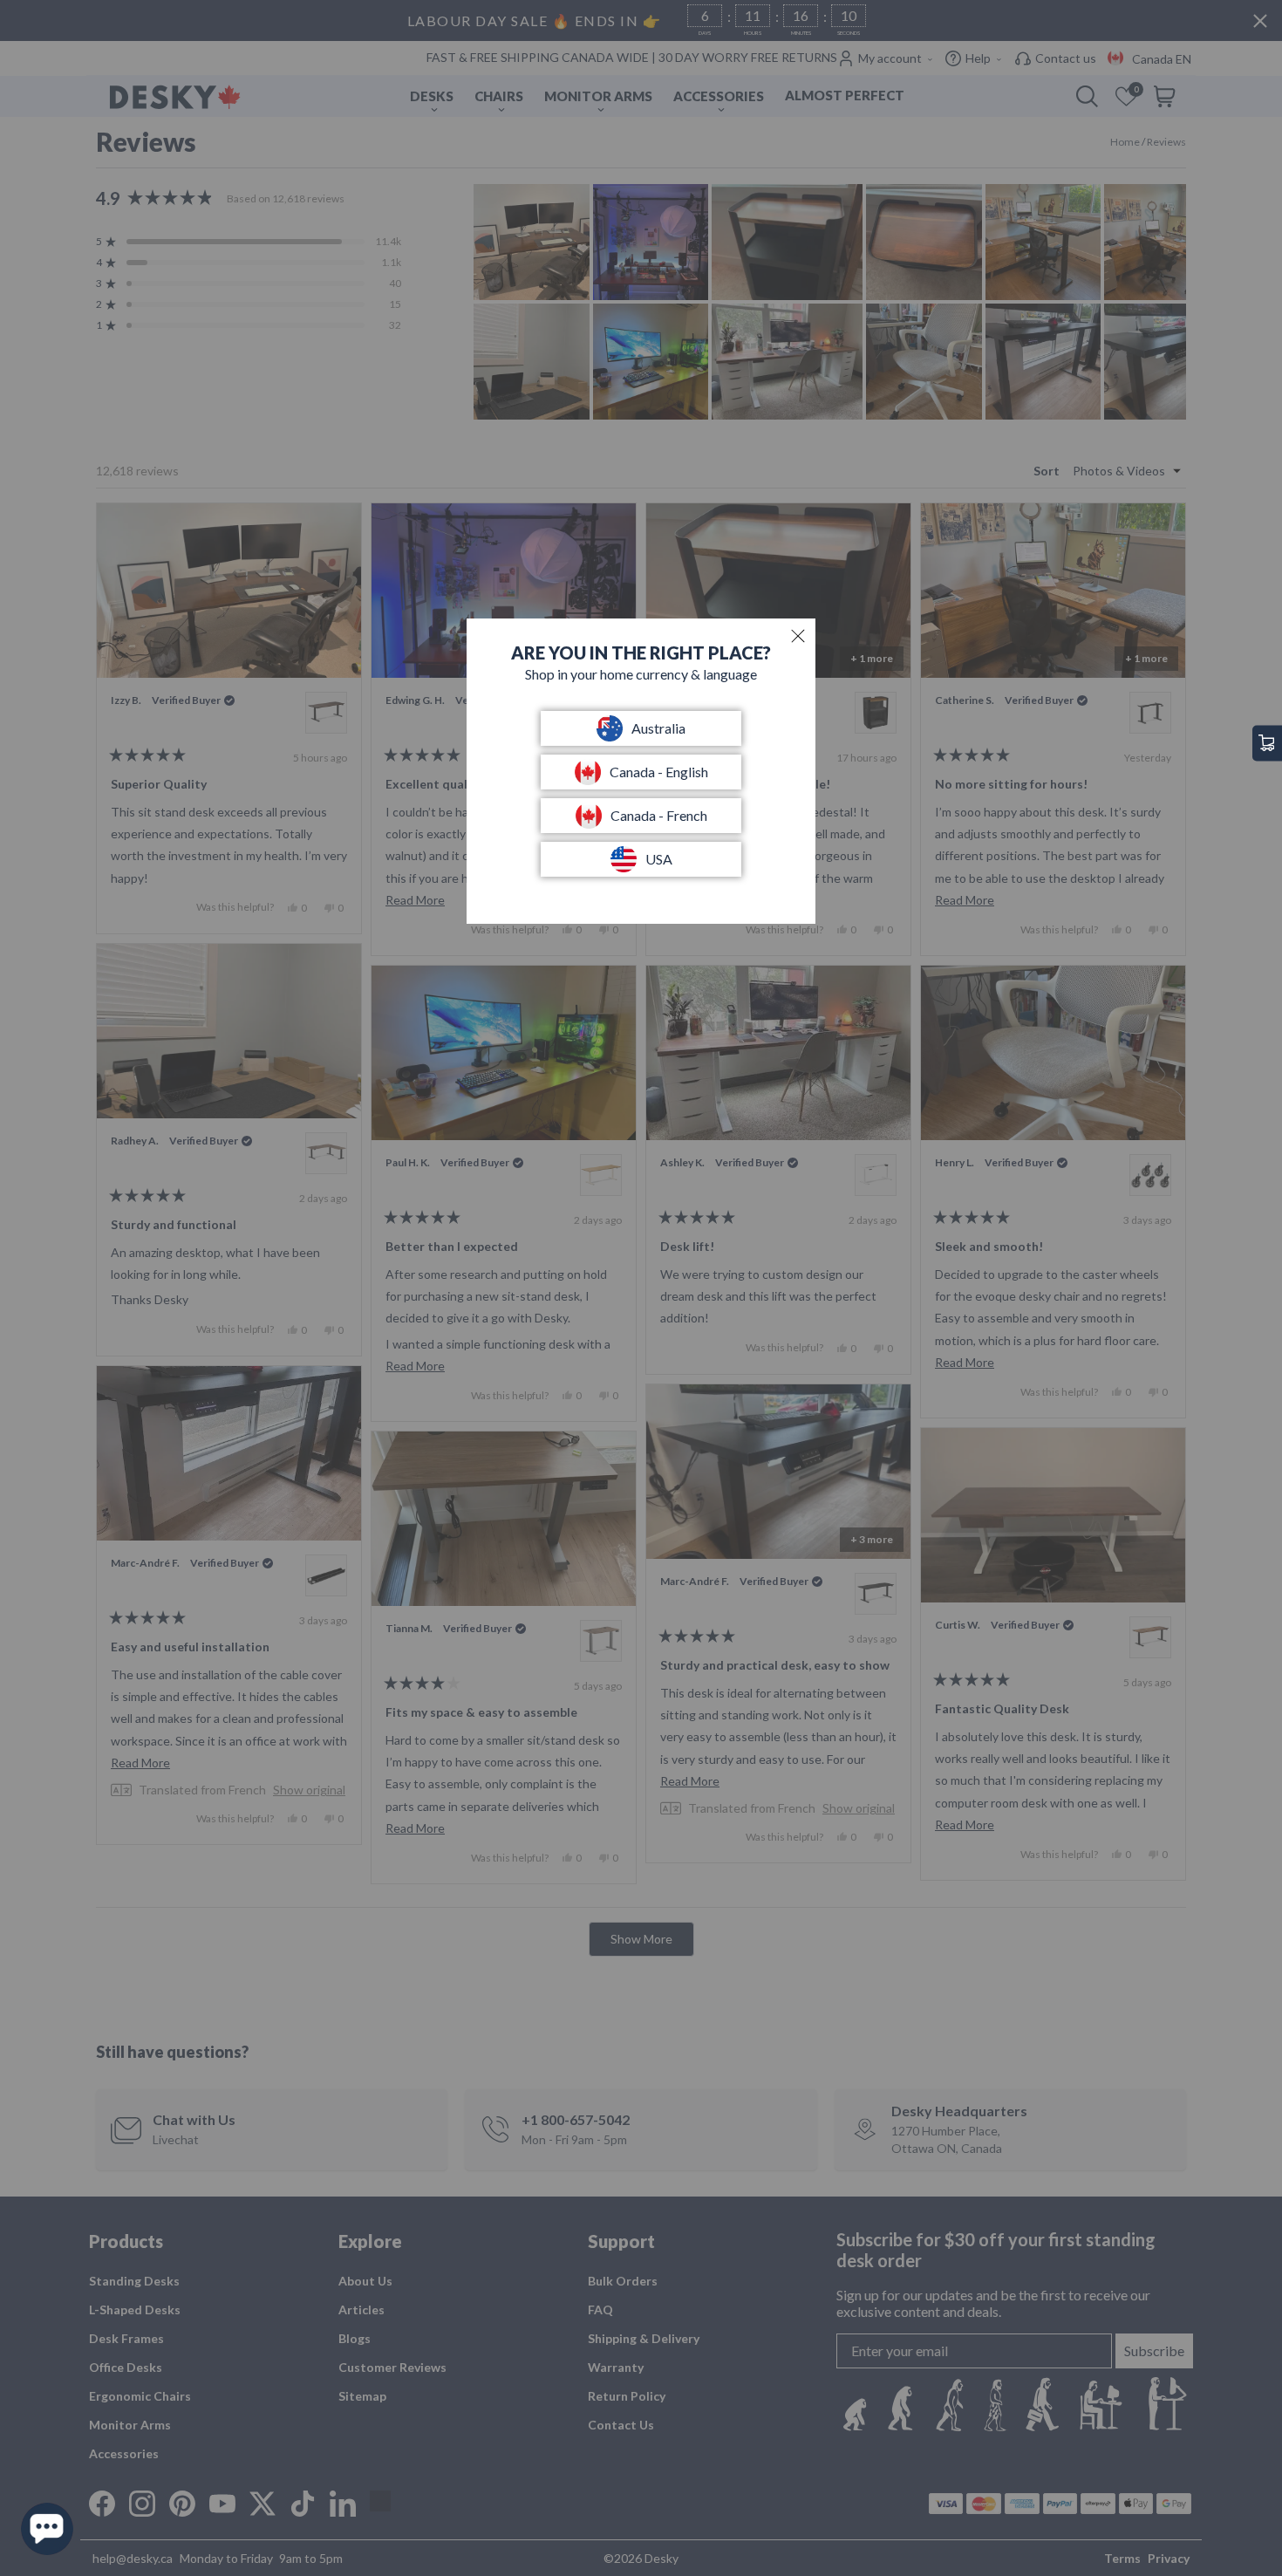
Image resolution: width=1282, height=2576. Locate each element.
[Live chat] (47, 2529)
